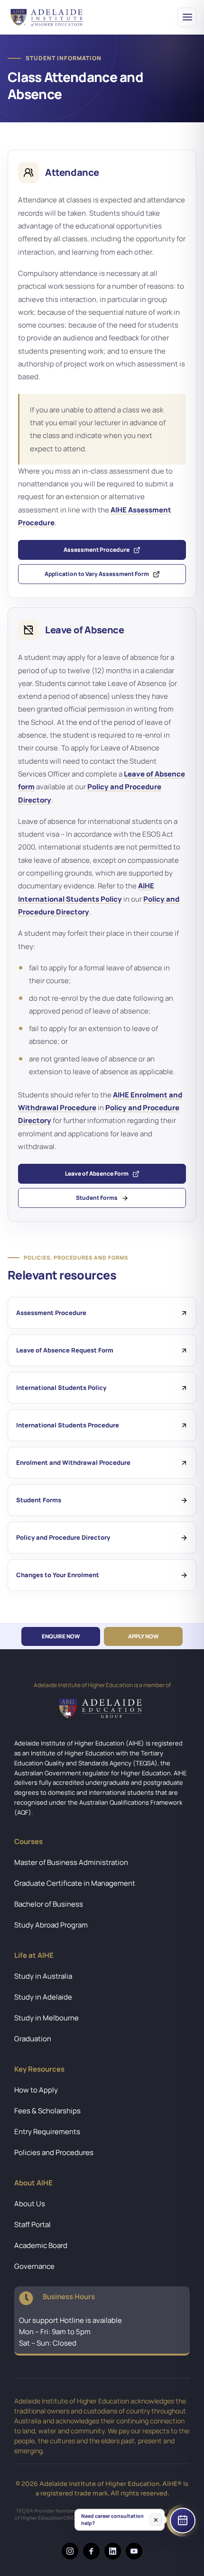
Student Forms (97, 1198)
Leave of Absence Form (97, 1174)
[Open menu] (187, 17)
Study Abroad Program (51, 1925)
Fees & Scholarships (47, 2111)
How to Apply (36, 2090)
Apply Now (143, 1636)
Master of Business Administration (71, 1862)
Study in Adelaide (43, 1997)
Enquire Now (61, 1636)
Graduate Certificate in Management (75, 1883)
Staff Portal (32, 2224)
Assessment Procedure (97, 550)
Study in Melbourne (46, 2018)
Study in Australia (43, 1976)
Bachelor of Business (49, 1904)
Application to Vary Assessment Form (97, 574)
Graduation (33, 2039)
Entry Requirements (47, 2132)
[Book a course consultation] (183, 2521)
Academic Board (41, 2245)
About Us (30, 2204)
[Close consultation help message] (156, 2519)
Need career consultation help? (112, 2519)
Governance (34, 2266)
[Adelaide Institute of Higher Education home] (49, 17)
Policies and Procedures (54, 2152)
